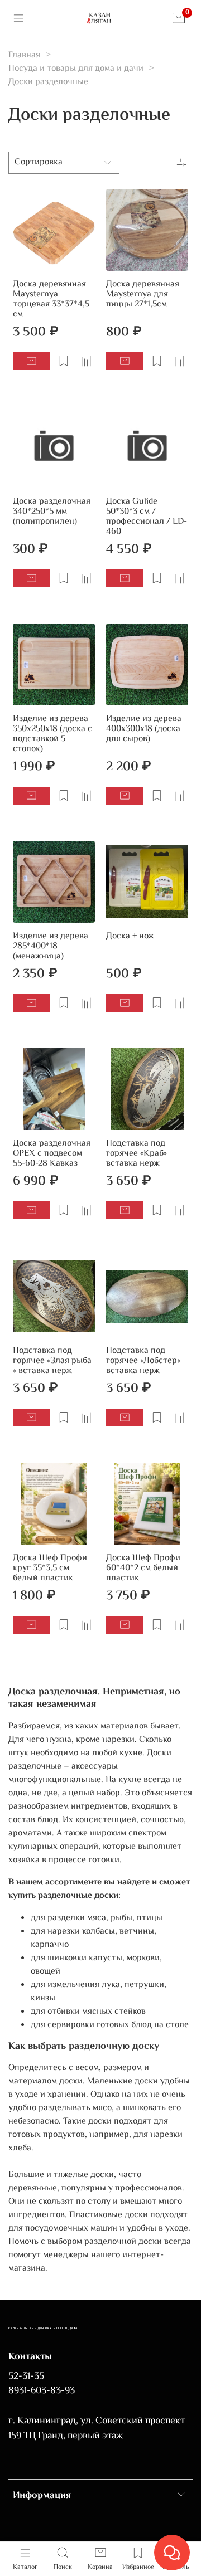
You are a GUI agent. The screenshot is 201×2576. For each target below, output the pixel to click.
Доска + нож (130, 936)
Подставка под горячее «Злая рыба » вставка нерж (52, 1361)
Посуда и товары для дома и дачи (76, 69)
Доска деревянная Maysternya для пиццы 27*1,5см (143, 294)
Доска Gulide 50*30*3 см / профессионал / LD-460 (147, 517)
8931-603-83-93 (42, 2391)
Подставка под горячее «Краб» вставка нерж (137, 1154)
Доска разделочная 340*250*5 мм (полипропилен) (52, 512)
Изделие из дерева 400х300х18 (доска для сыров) (144, 729)
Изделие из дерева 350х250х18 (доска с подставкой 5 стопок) (52, 734)
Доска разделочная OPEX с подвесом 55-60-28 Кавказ (52, 1154)
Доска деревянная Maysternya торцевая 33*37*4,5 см (51, 300)
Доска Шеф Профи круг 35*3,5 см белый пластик (50, 1568)
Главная (24, 55)
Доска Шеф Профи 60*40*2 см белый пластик (143, 1568)
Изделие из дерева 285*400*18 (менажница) (51, 946)
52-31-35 (26, 2377)
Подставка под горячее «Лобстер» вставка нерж (143, 1361)
